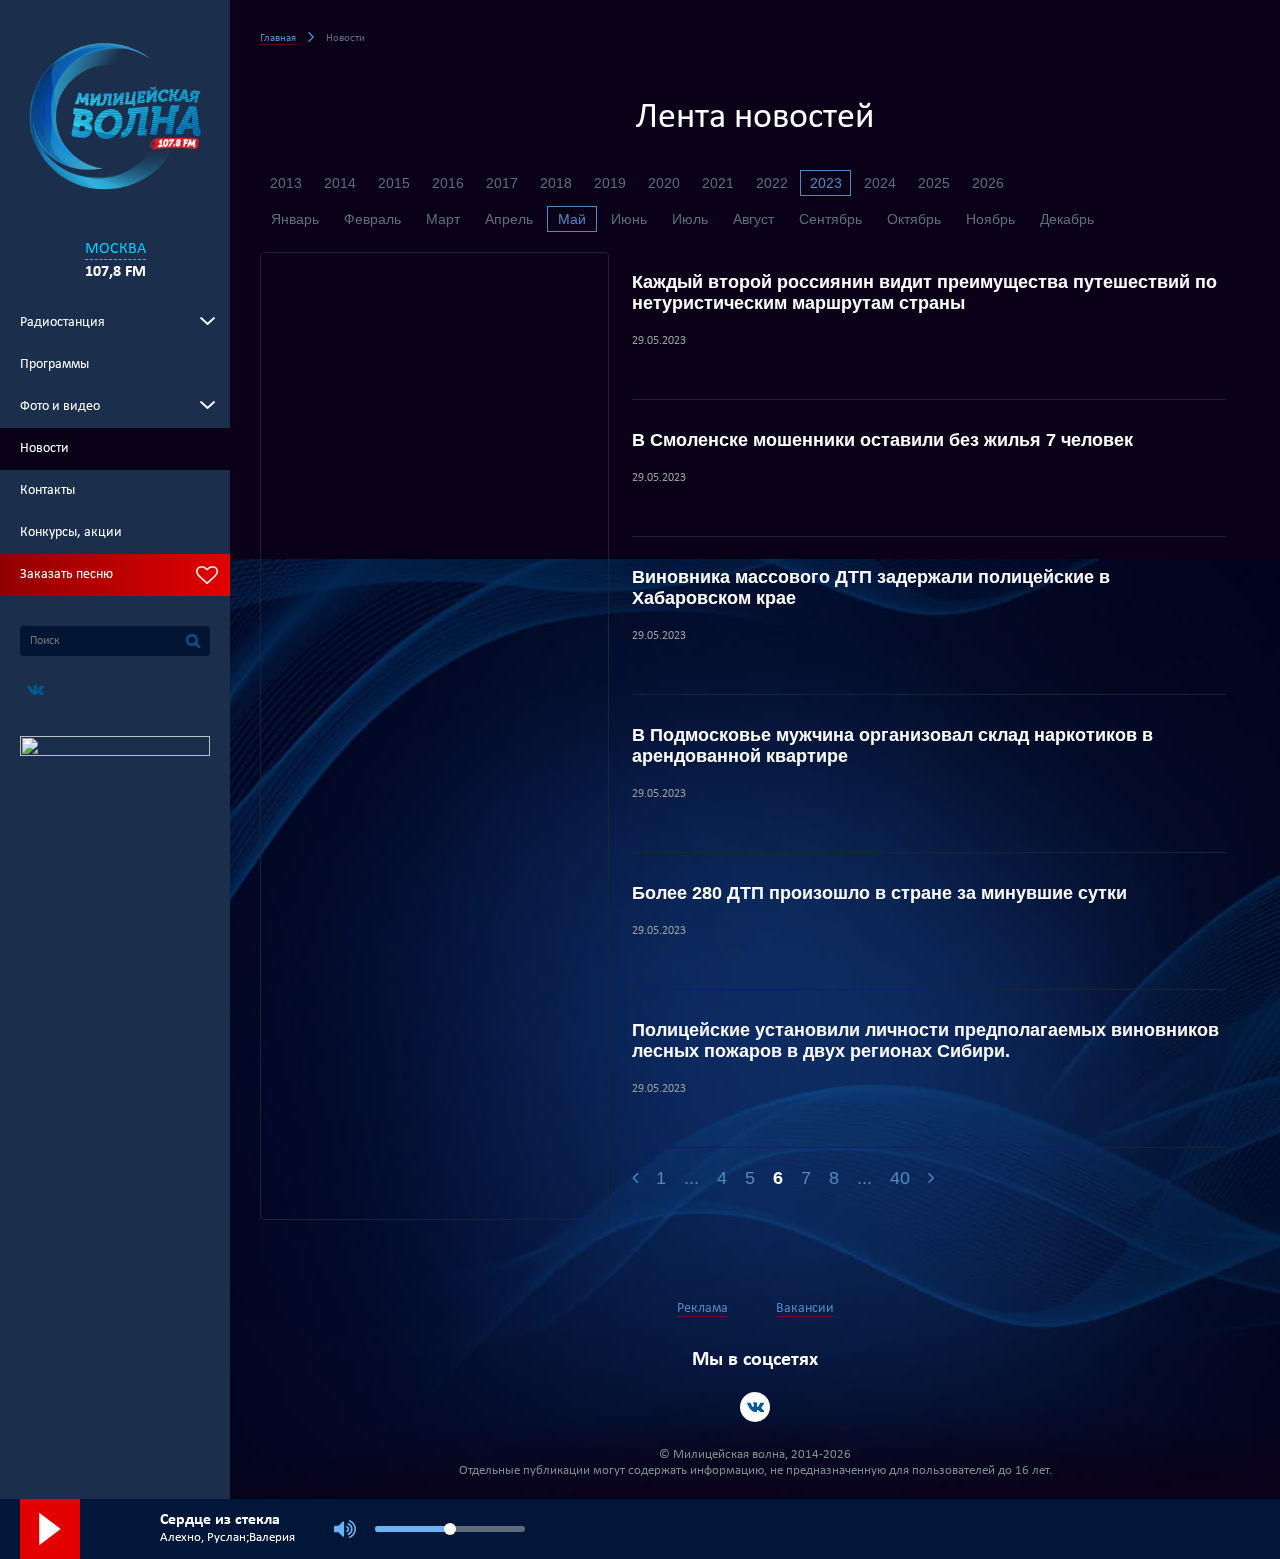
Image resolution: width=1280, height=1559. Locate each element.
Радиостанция (62, 322)
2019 (610, 183)
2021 (718, 183)
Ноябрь (990, 219)
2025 (934, 183)
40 (900, 1178)
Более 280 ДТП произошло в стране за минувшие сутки (879, 893)
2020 (664, 183)
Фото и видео (60, 406)
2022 (772, 183)
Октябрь (914, 219)
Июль (690, 219)
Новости (44, 448)
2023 (826, 183)
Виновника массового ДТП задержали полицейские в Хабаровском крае (871, 587)
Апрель (509, 219)
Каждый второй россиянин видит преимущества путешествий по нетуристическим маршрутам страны (924, 292)
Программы (54, 364)
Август (753, 219)
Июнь (629, 219)
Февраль (372, 219)
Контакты (47, 490)
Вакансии (805, 1308)
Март (443, 219)
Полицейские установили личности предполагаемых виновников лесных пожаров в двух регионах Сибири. (925, 1040)
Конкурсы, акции (71, 532)
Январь (295, 219)
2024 (880, 183)
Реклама (702, 1308)
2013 (286, 183)
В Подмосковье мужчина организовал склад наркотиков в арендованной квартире (892, 745)
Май (572, 219)
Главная (278, 38)
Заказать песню (66, 574)
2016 (448, 183)
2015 (394, 183)
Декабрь (1067, 219)
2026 (988, 183)
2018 (556, 183)
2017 (502, 183)
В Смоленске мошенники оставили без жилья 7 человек (882, 440)
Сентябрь (830, 219)
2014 (340, 183)
